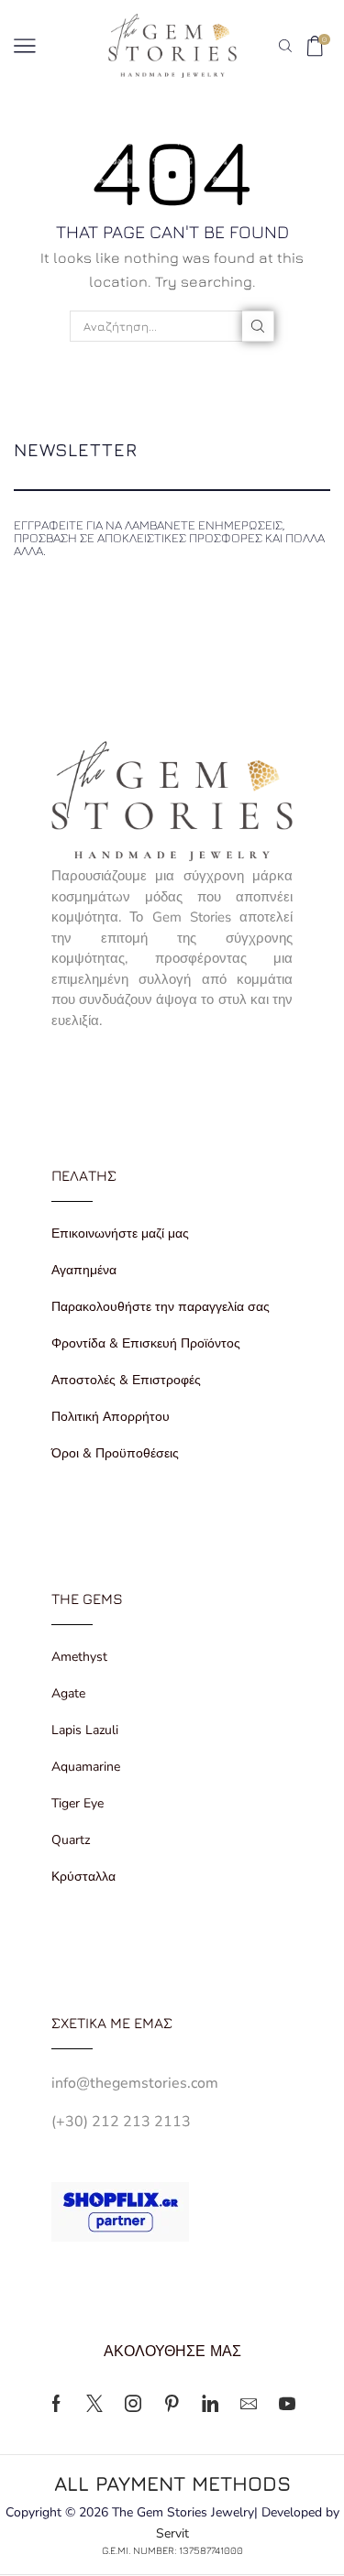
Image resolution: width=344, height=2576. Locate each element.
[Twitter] (94, 2404)
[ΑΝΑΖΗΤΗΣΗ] (258, 326)
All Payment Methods (172, 2483)
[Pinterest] (172, 2404)
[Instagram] (133, 2404)
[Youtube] (287, 2404)
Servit (172, 2533)
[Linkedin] (210, 2404)
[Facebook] (56, 2404)
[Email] (249, 2404)
